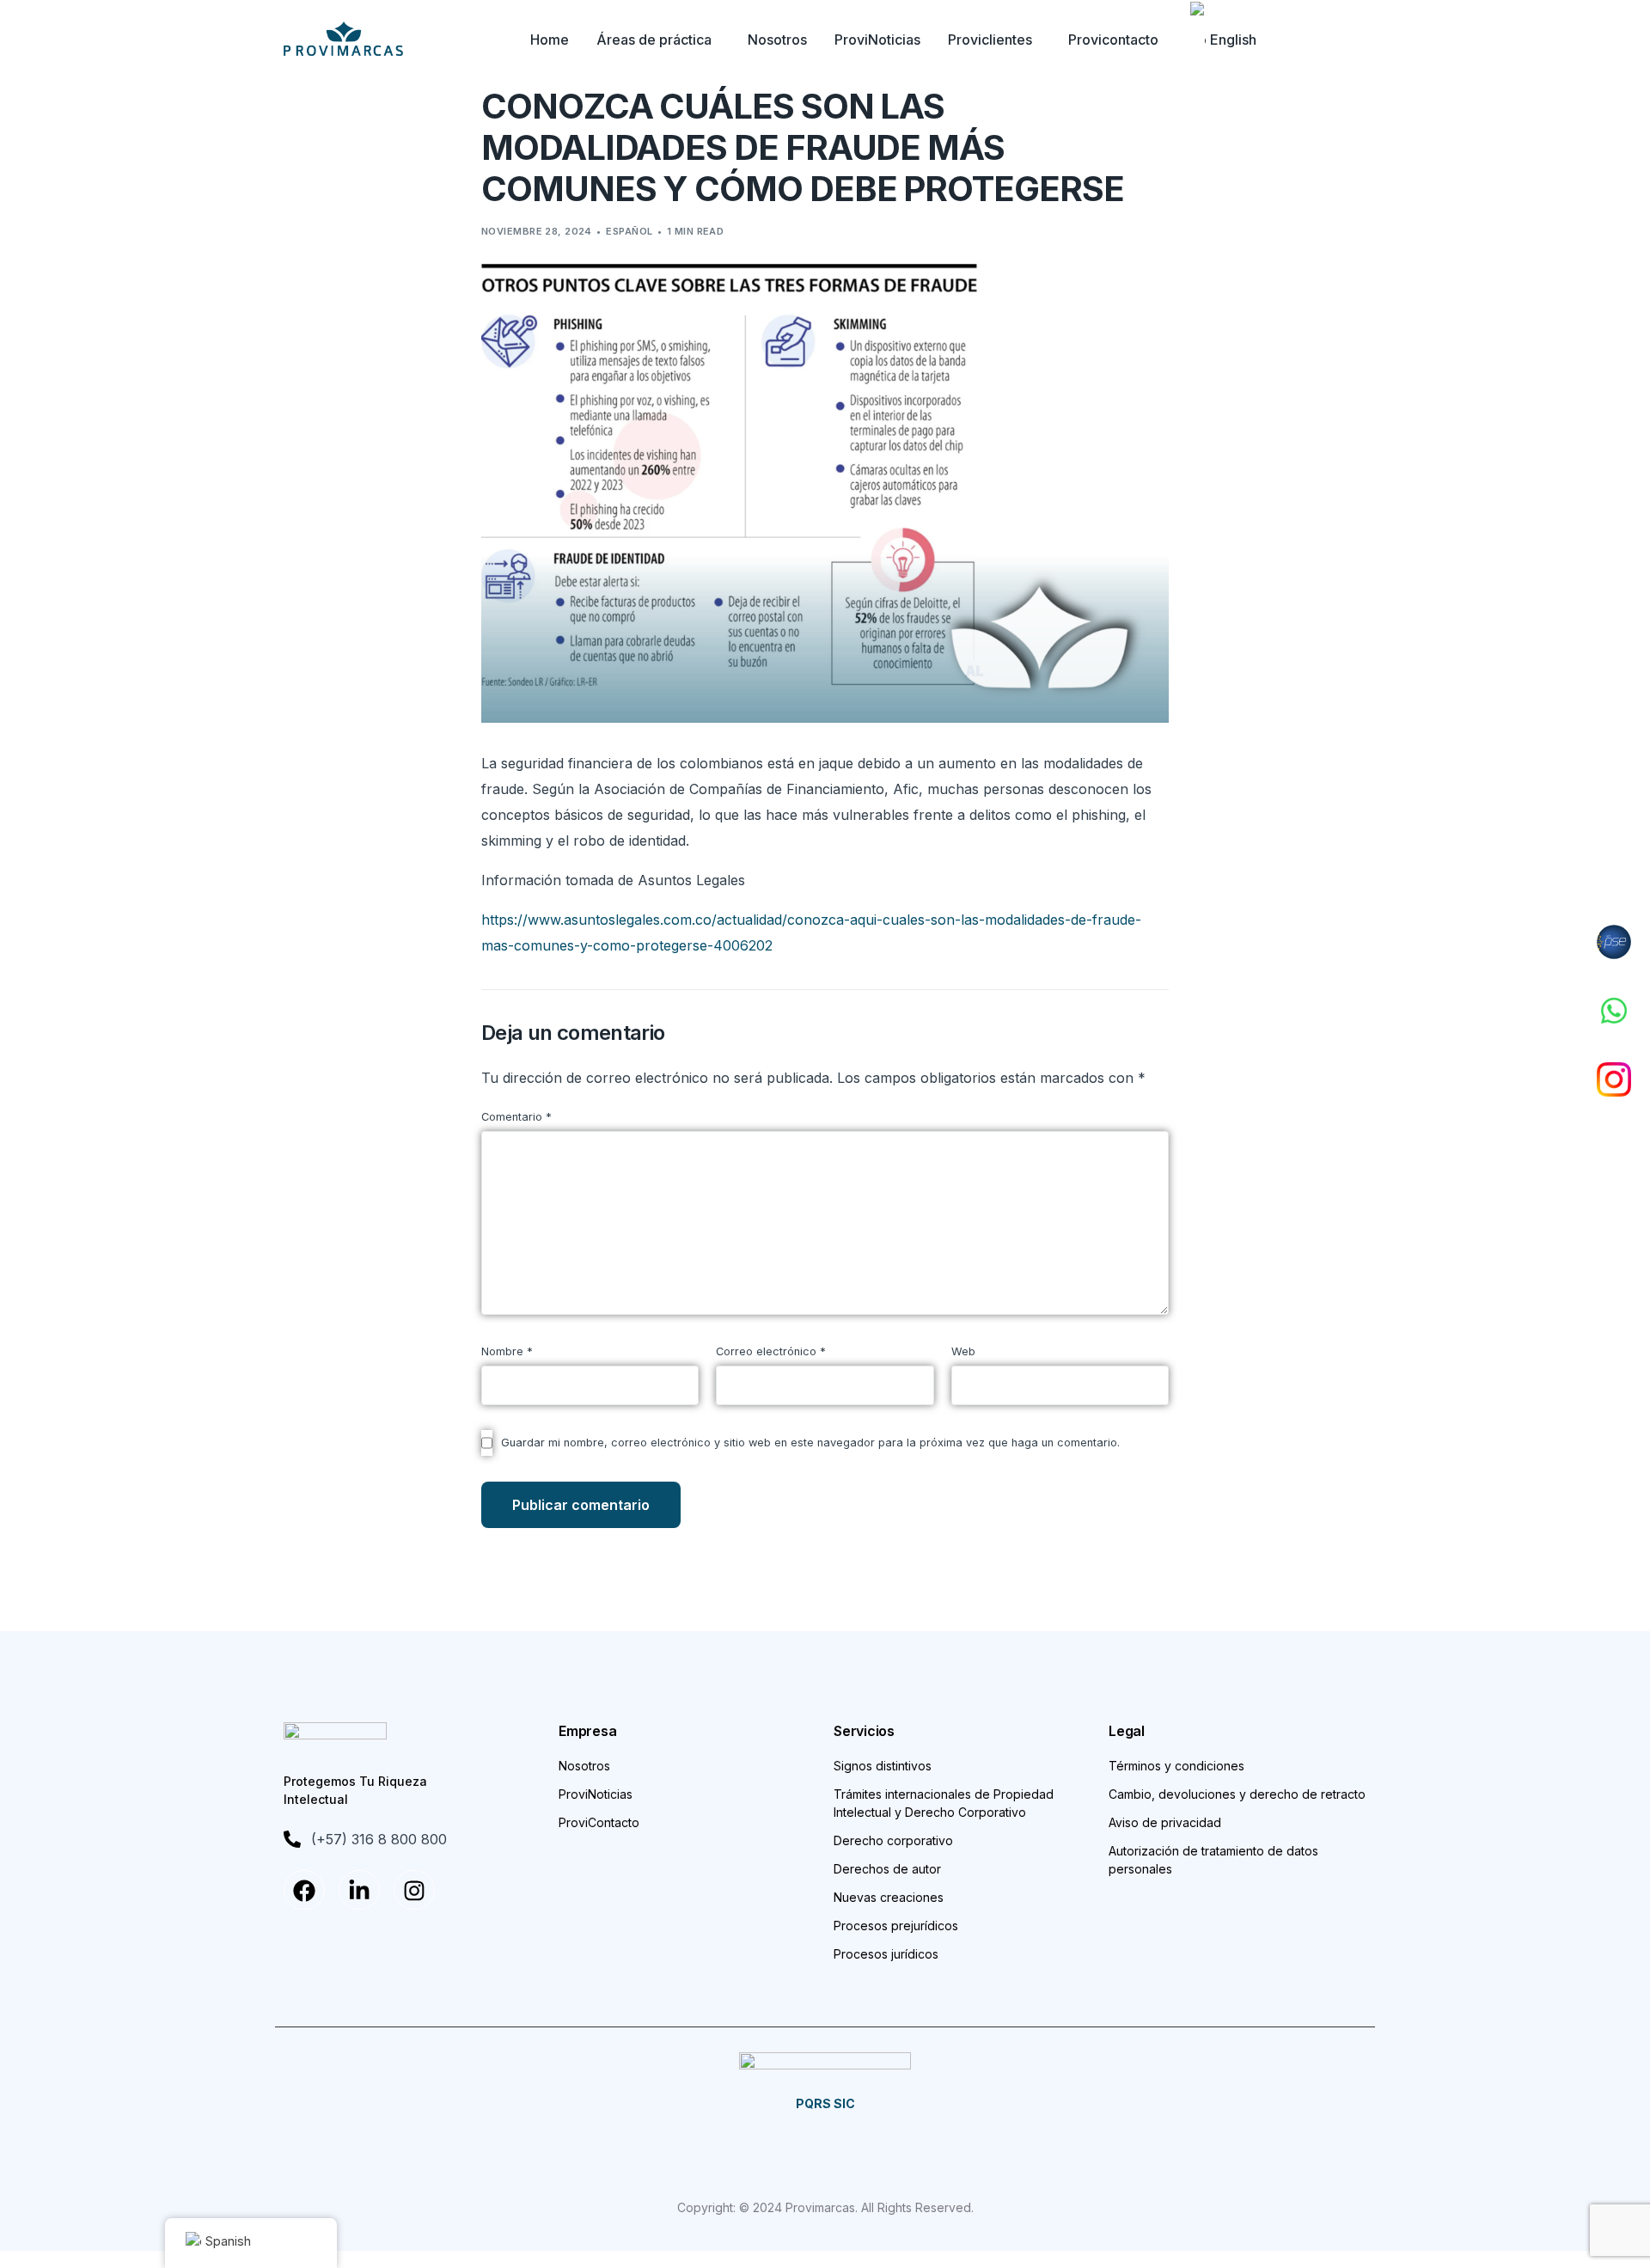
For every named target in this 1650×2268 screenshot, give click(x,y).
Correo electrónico (771, 1351)
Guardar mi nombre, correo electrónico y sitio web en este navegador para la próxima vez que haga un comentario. (810, 1443)
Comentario (516, 1117)
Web (963, 1351)
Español (629, 231)
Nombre (507, 1351)
